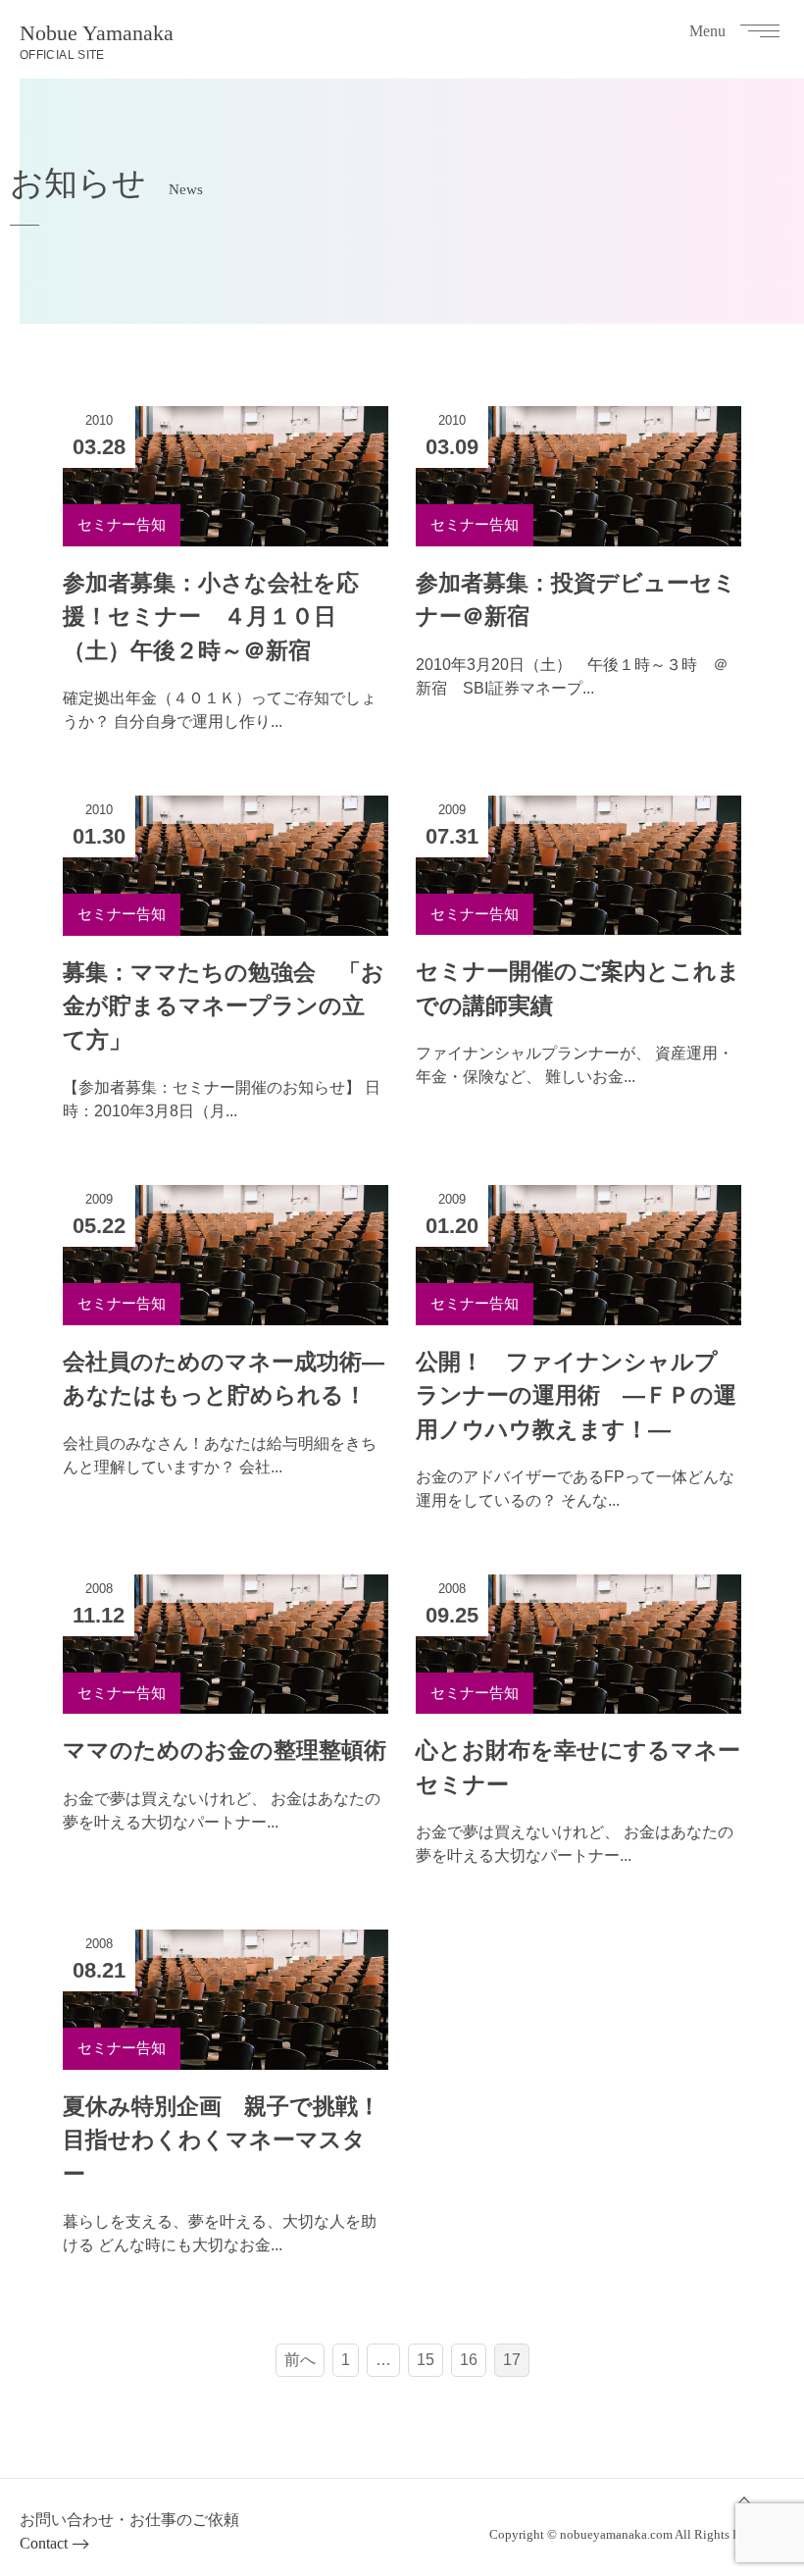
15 (426, 2360)
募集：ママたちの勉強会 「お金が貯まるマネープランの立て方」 (224, 1006)
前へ (300, 2360)
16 (469, 2360)
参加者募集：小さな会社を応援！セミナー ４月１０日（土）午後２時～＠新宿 (211, 617)
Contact (44, 2543)
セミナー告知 (122, 524)
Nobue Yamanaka (97, 41)
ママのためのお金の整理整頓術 (225, 1750)
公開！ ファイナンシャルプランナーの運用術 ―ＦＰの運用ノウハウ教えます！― (576, 1395)
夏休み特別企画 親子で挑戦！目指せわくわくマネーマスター (222, 2140)
